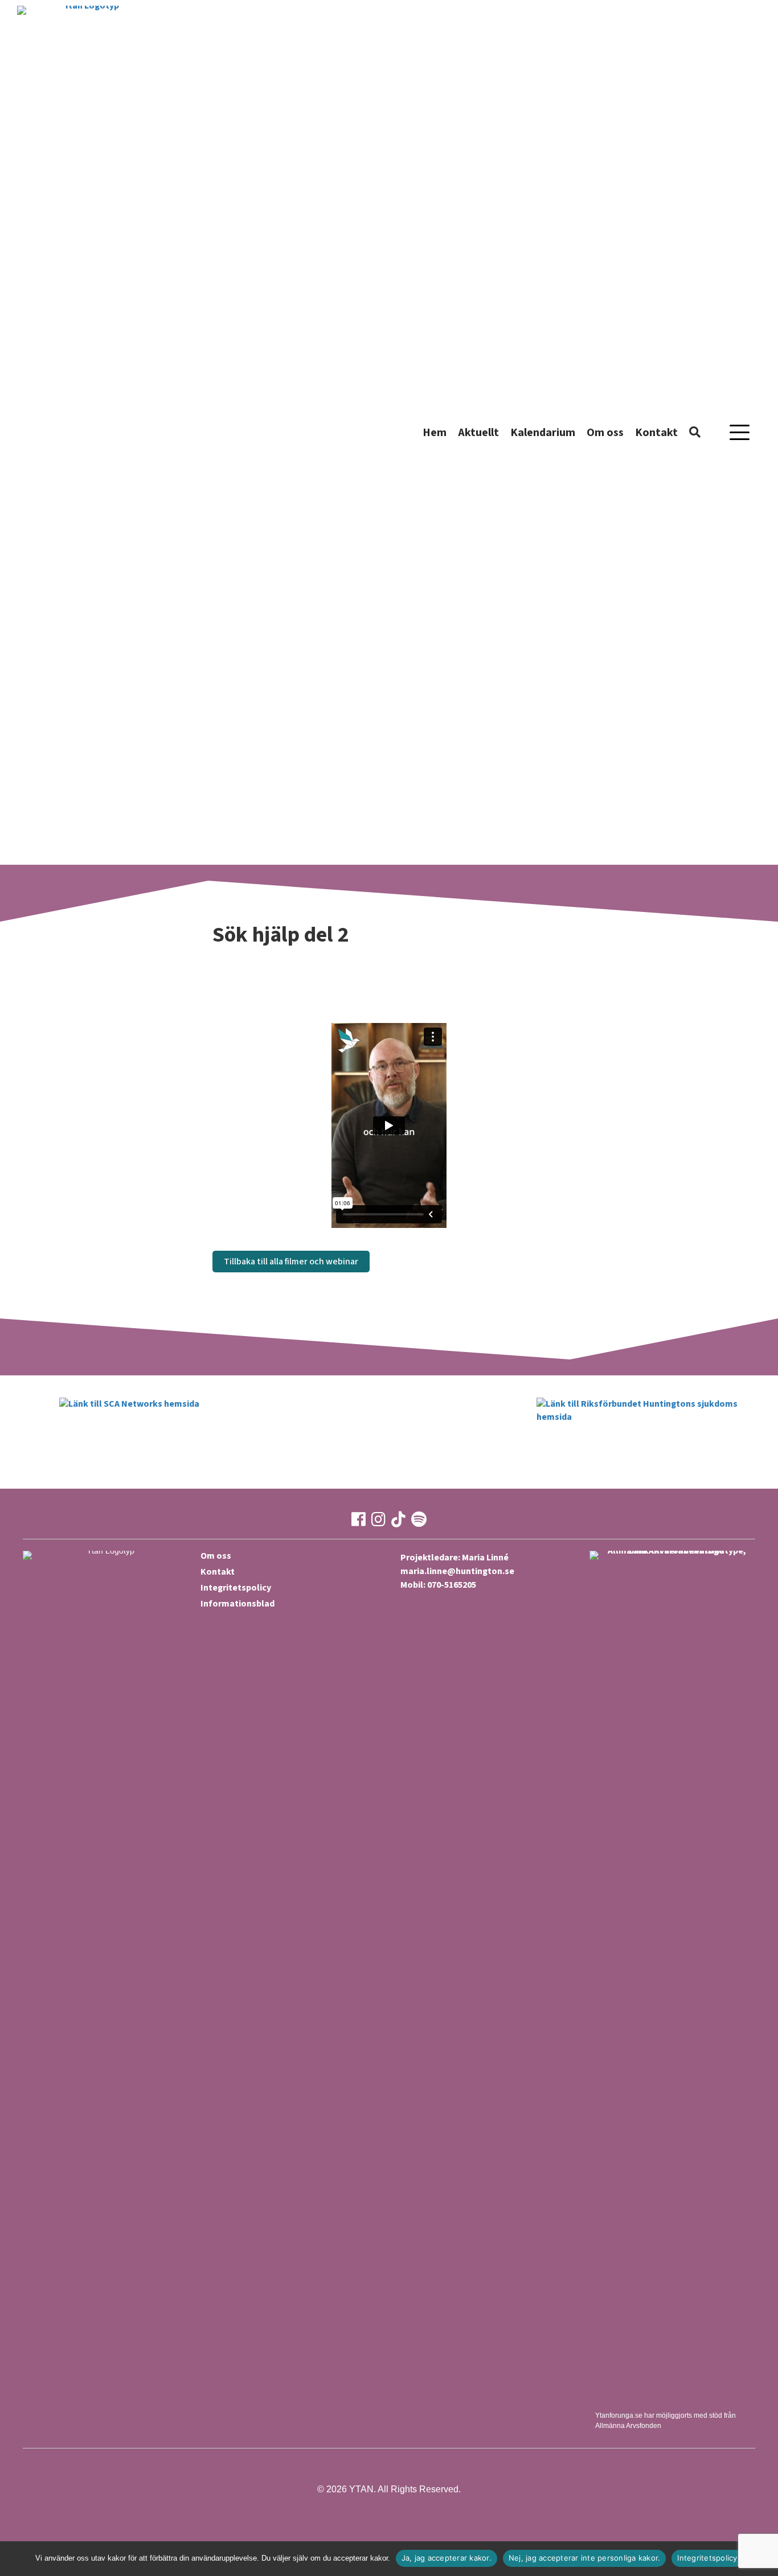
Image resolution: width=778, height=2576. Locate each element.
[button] (695, 433)
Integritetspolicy (707, 2558)
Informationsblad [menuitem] (238, 1604)
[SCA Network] (210, 1432)
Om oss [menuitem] (216, 1556)
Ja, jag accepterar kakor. (447, 2558)
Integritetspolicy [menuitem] (236, 1588)
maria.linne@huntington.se (457, 1571)
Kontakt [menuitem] (218, 1572)
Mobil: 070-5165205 (438, 1585)
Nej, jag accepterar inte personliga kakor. (585, 2558)
